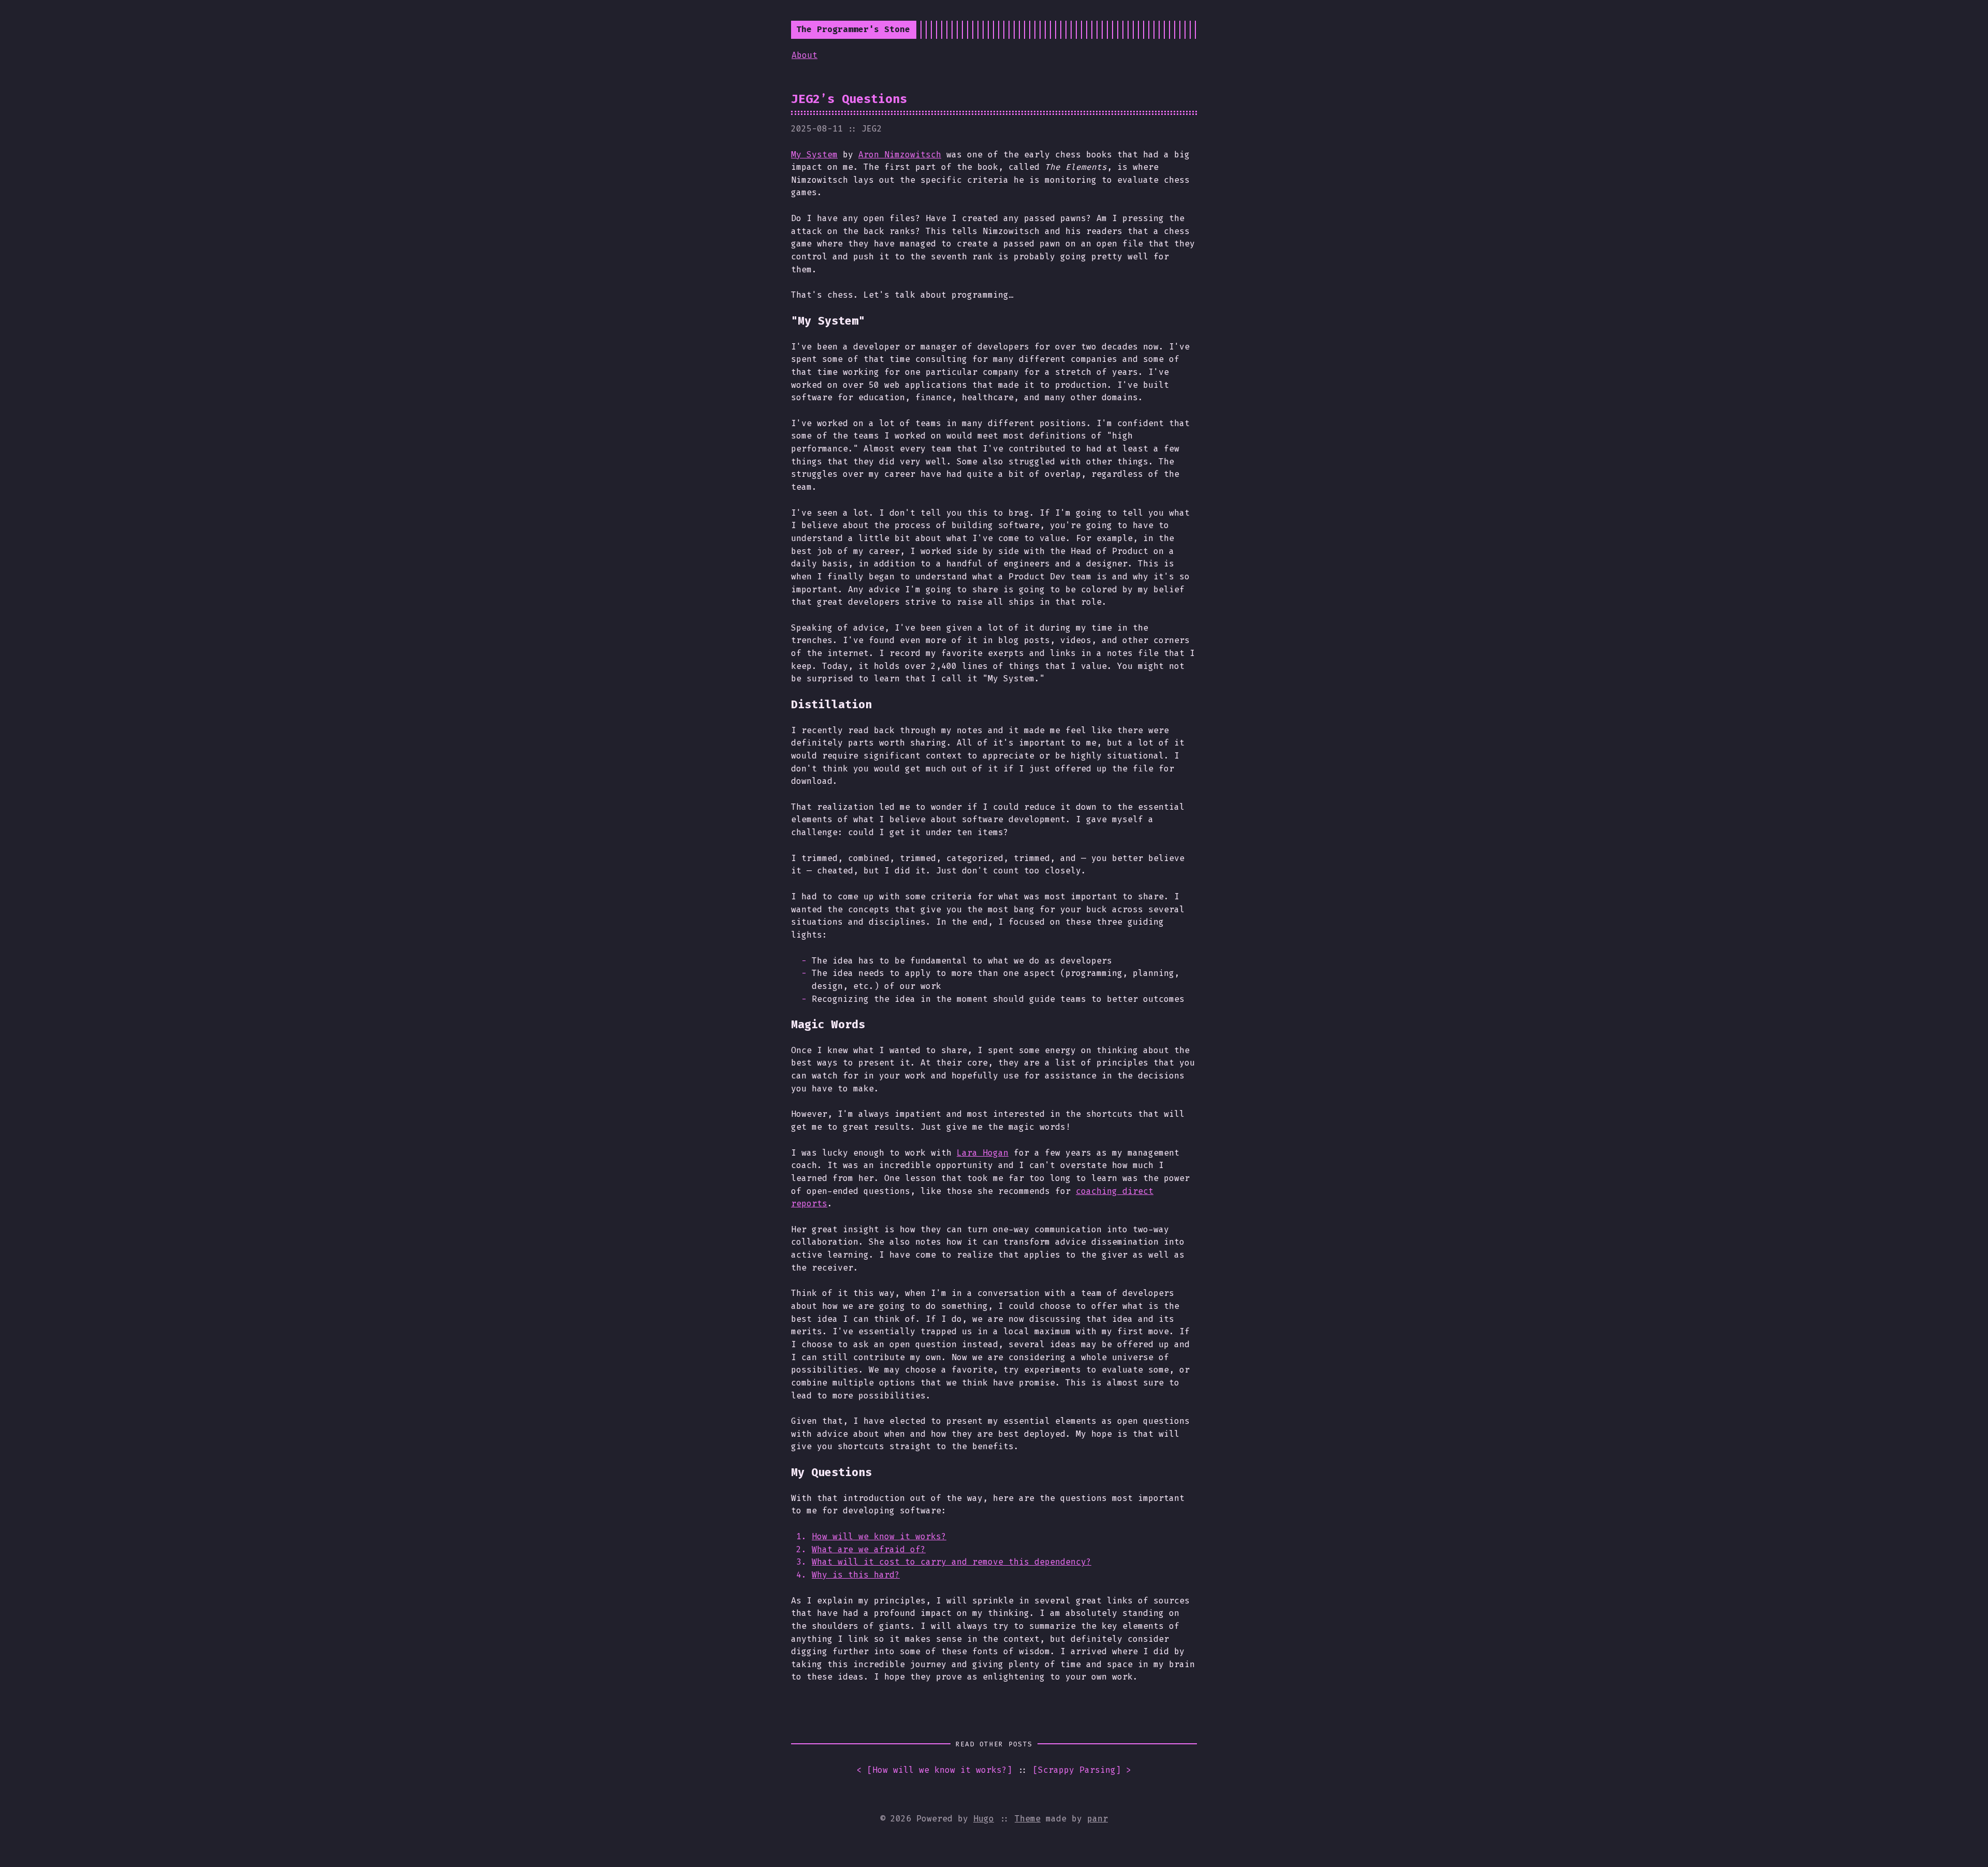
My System (814, 155)
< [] (934, 1770)
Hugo (984, 1819)
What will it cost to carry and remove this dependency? (952, 1562)
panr (1098, 1819)
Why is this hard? (856, 1575)
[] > (1082, 1770)
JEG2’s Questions (849, 99)
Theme (1028, 1819)
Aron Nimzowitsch (900, 155)
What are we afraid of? (869, 1549)
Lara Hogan (983, 1153)
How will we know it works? (879, 1536)
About (805, 55)
